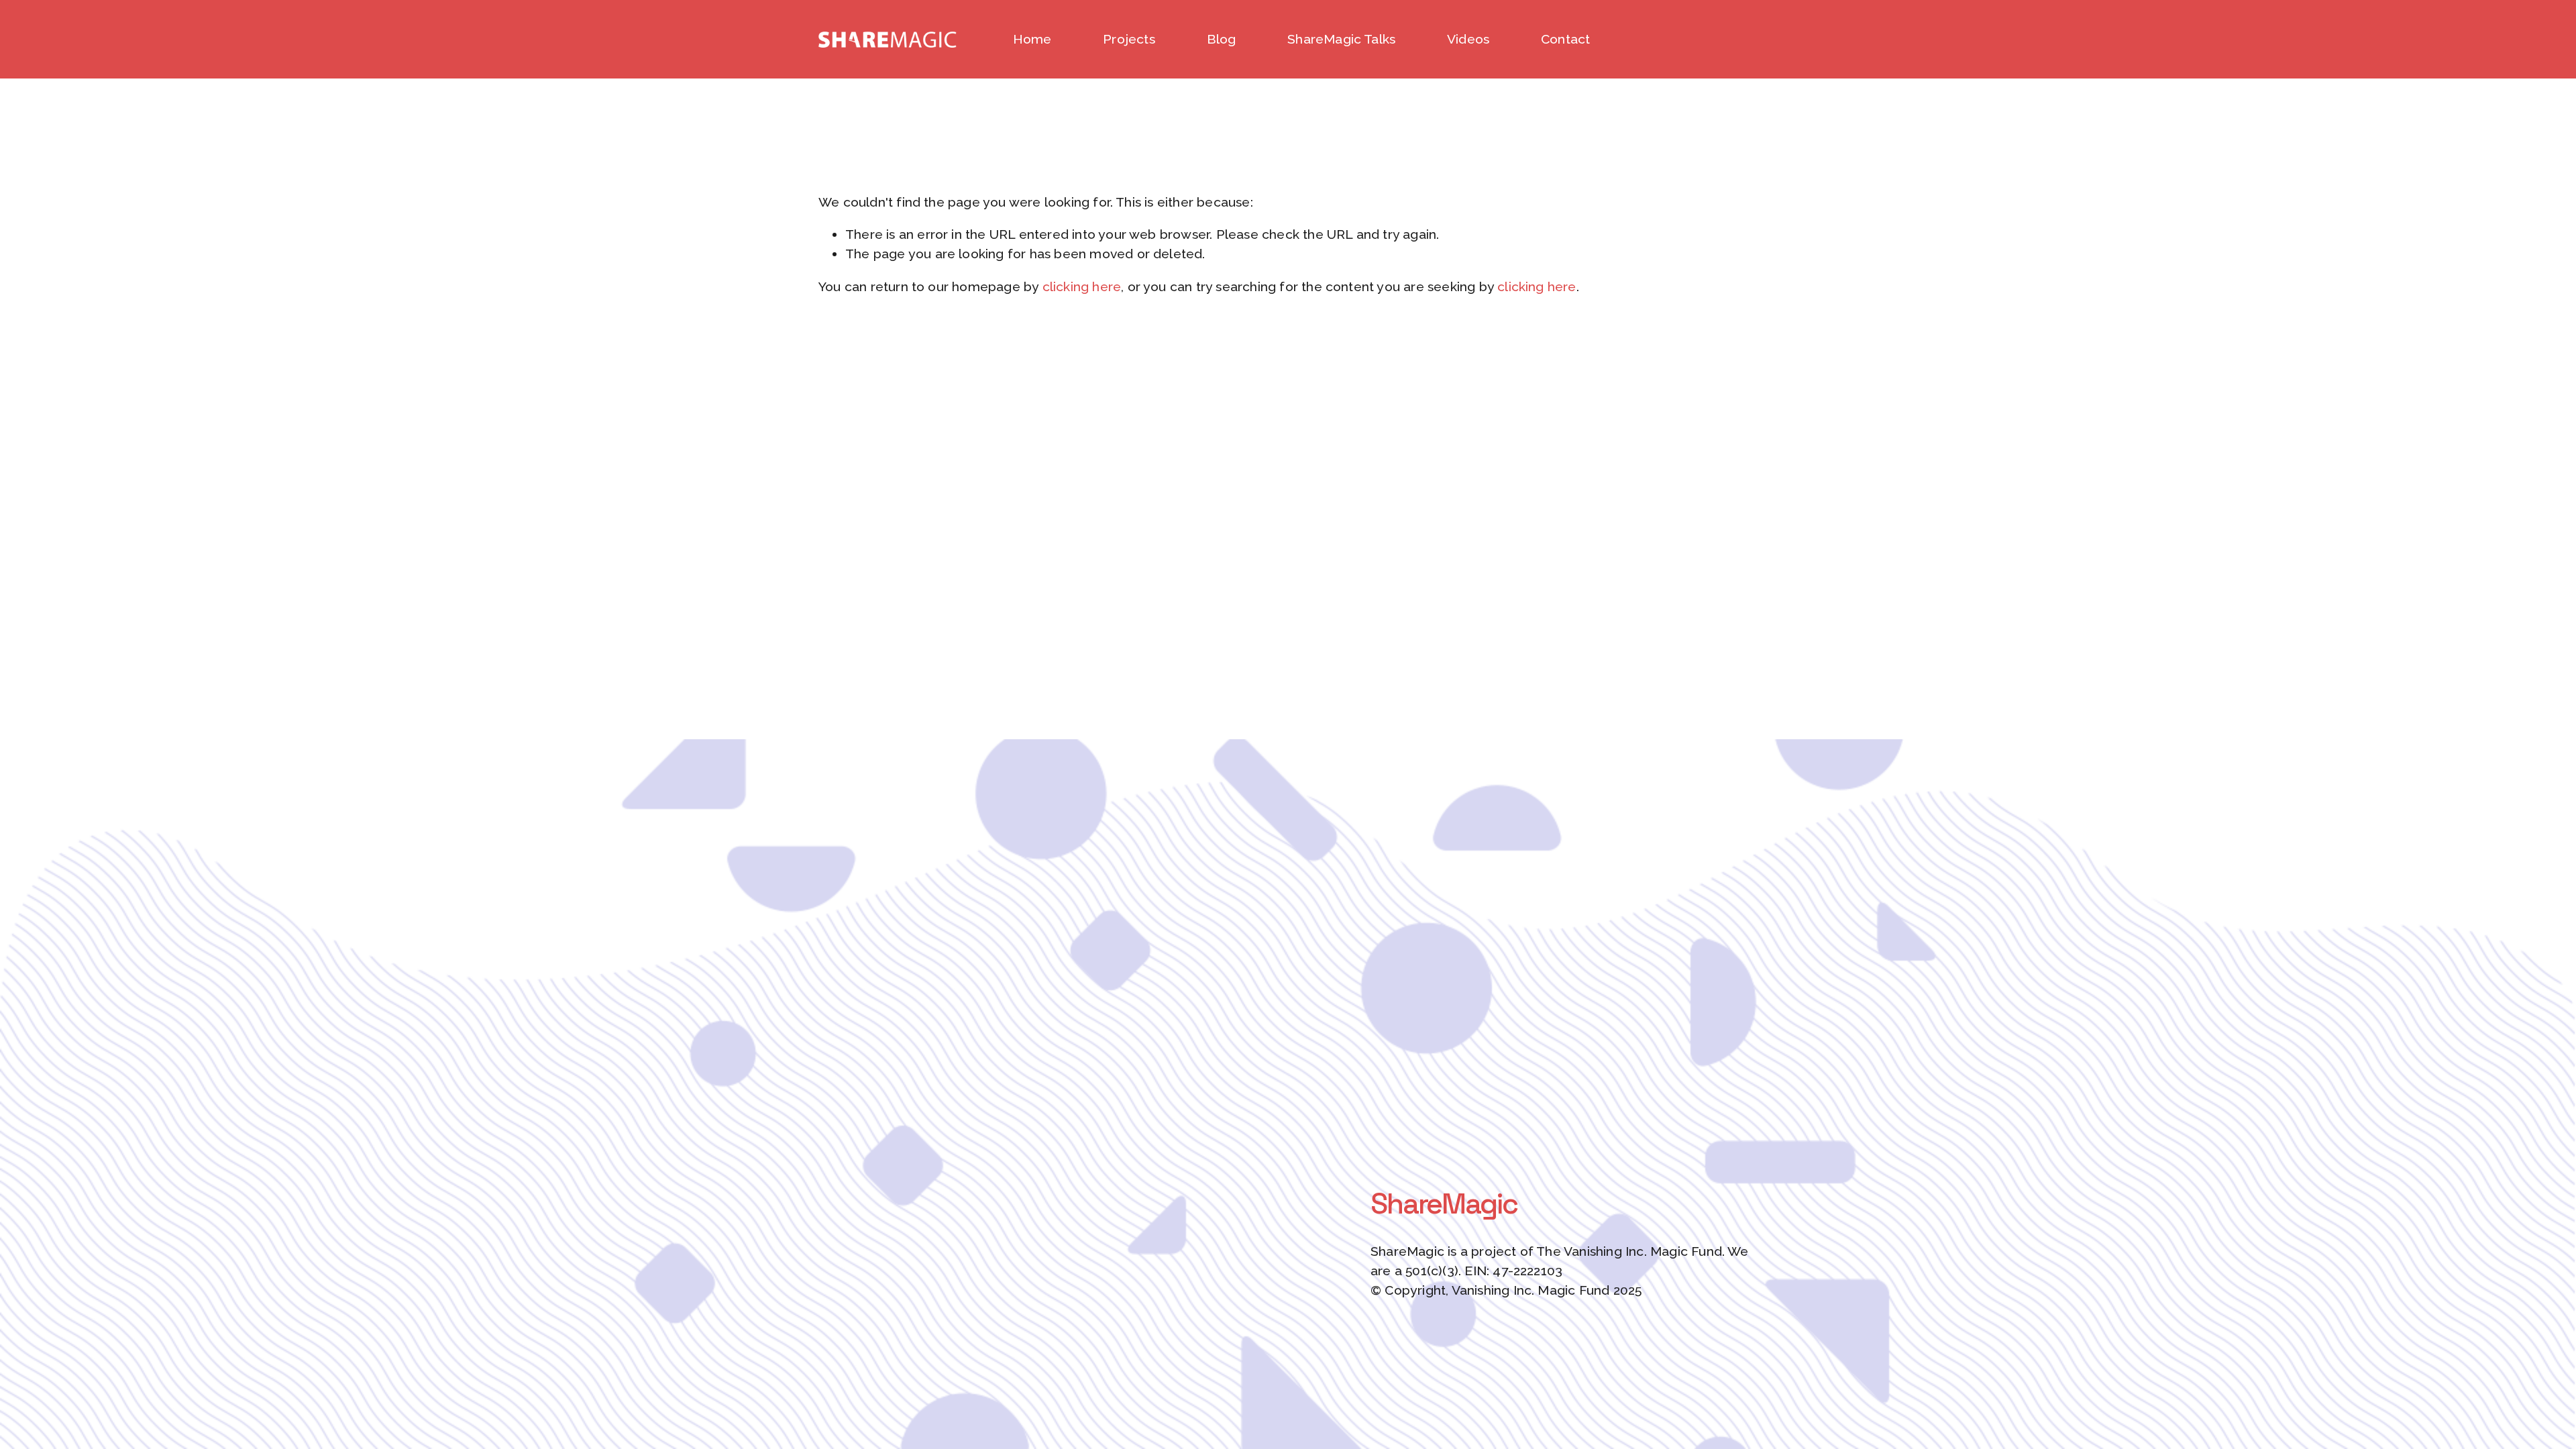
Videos (1468, 39)
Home (1032, 39)
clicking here (1082, 287)
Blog (1222, 39)
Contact (1565, 39)
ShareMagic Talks (1341, 39)
